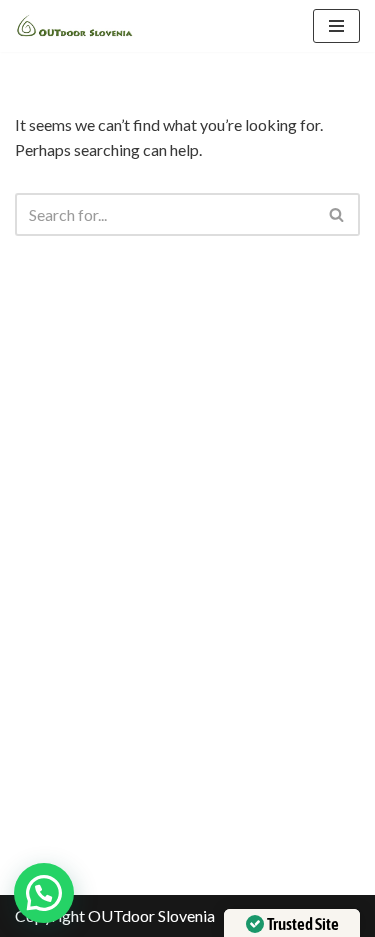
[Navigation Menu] (336, 26)
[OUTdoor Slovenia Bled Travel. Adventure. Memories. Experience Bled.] (75, 26)
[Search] (337, 214)
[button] (44, 893)
